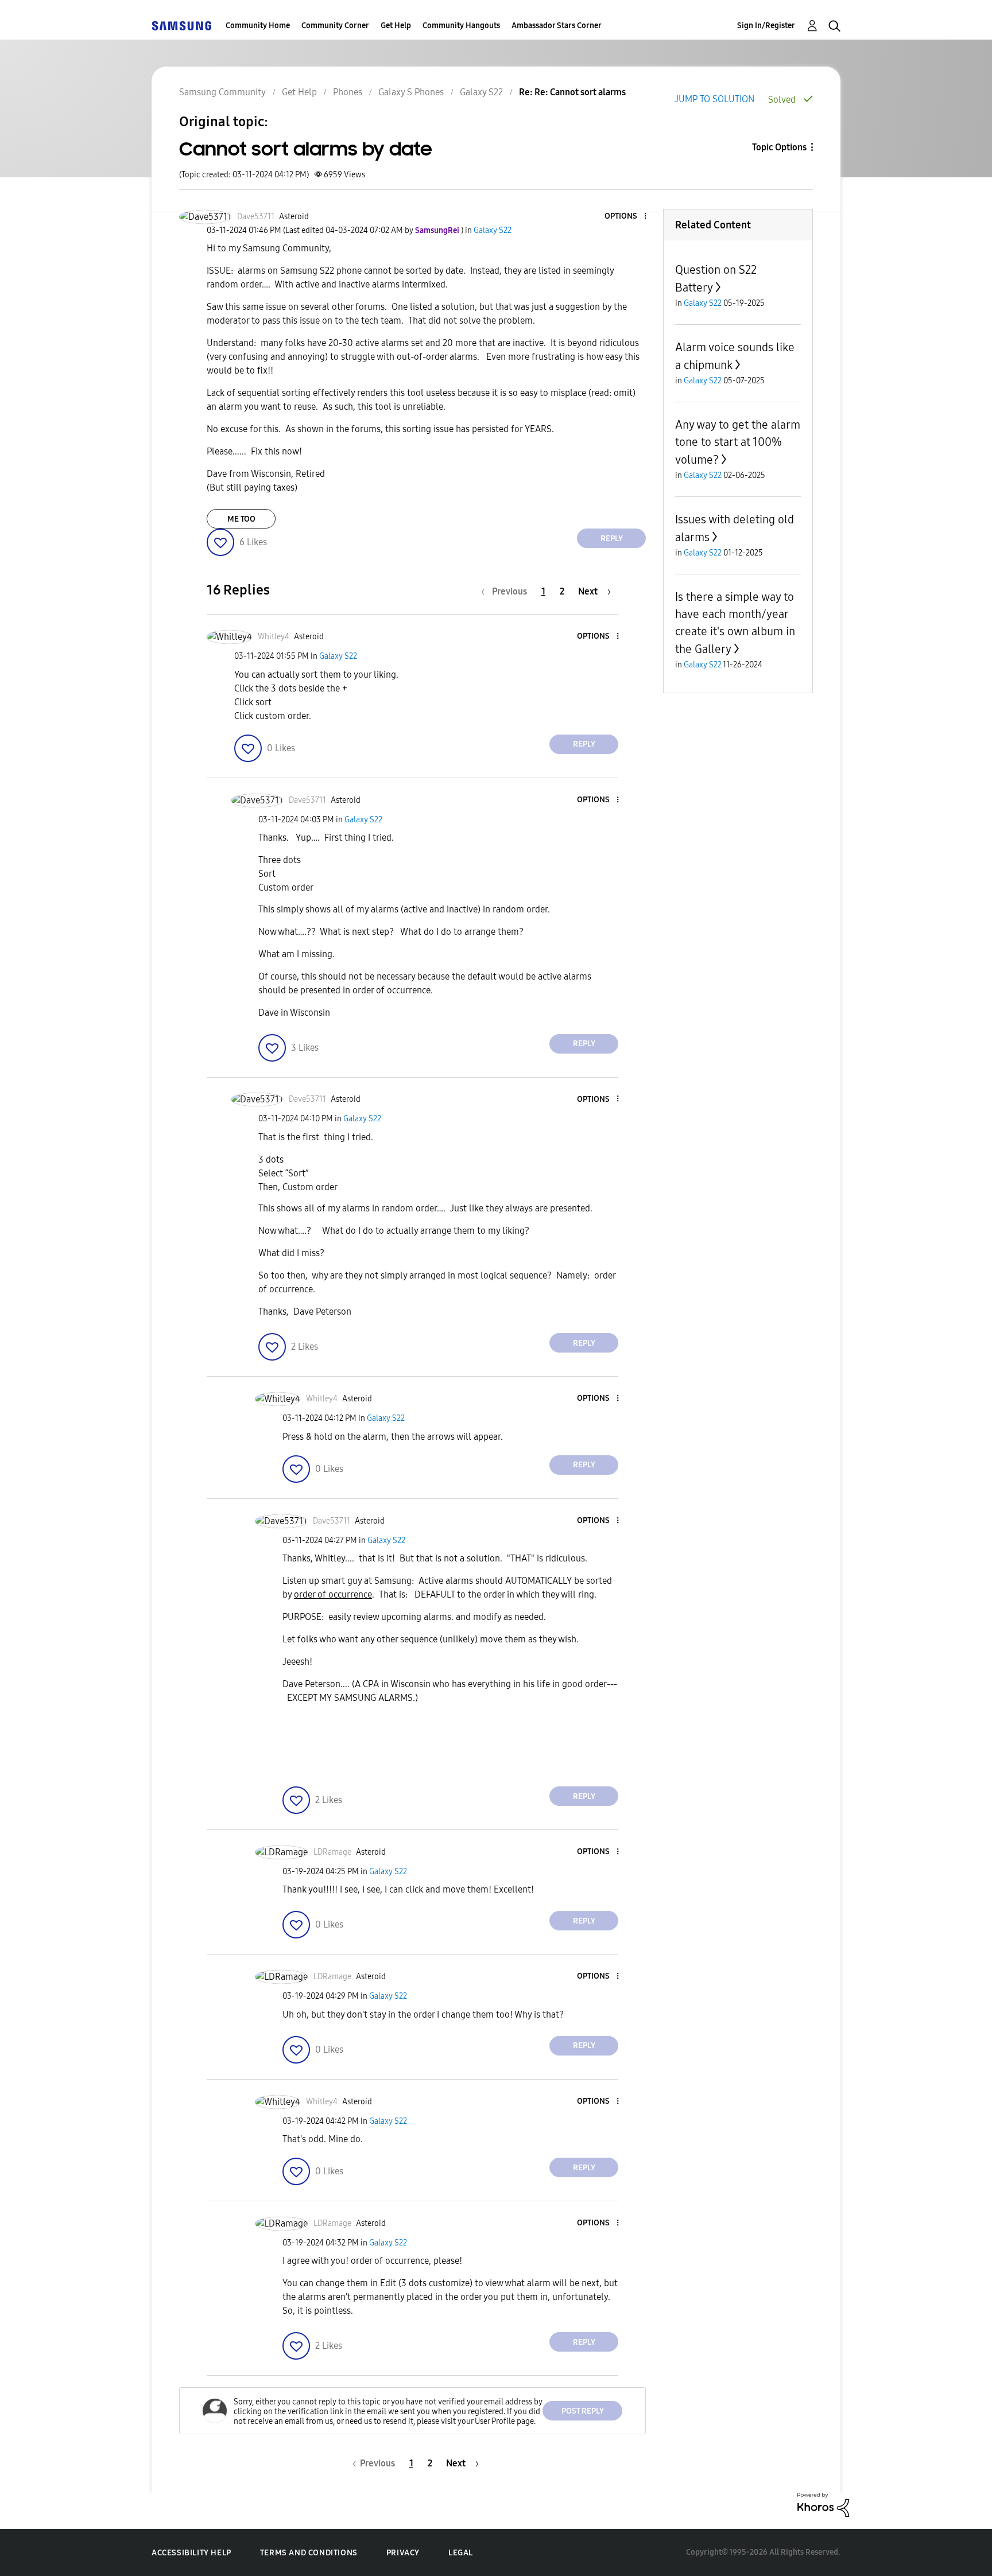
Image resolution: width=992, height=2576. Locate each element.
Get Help (396, 26)
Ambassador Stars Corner (557, 26)
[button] (626, 217)
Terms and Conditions (309, 2553)
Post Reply (583, 2411)
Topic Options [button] (779, 147)
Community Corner (335, 26)
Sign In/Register (766, 26)
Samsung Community (222, 92)
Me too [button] (241, 519)
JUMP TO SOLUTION (714, 99)
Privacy (403, 2553)
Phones (348, 92)
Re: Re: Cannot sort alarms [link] (572, 92)
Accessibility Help (191, 2553)
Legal (461, 2553)
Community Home (258, 26)
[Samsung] (181, 26)
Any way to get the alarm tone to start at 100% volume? (738, 442)
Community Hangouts (461, 26)
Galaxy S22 (481, 92)
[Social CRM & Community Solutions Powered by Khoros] (823, 2504)
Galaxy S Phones (411, 92)
